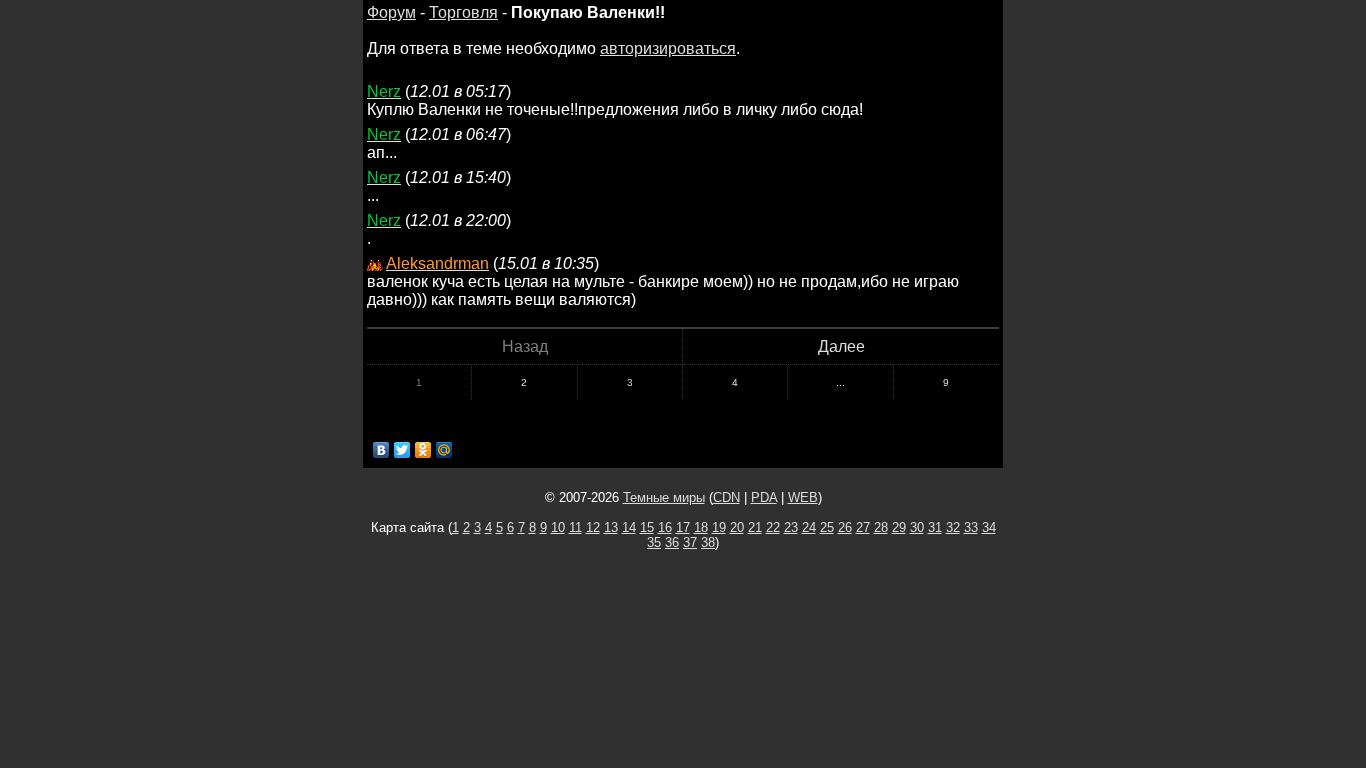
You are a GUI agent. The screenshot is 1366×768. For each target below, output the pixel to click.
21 (755, 527)
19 (719, 527)
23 (791, 527)
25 (827, 527)
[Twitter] (402, 450)
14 (629, 527)
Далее (841, 346)
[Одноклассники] (423, 450)
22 (773, 527)
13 (611, 527)
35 (654, 542)
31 (935, 527)
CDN (726, 497)
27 (863, 527)
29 (899, 527)
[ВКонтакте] (381, 450)
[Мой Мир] (444, 450)
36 (672, 542)
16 (665, 527)
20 (737, 527)
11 (575, 527)
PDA (764, 497)
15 (647, 527)
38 (708, 542)
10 (558, 527)
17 (683, 527)
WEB (803, 497)
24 (809, 527)
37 (690, 542)
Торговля (463, 12)
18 (701, 527)
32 (953, 527)
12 (593, 527)
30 (917, 527)
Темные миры (664, 497)
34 (989, 527)
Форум (391, 12)
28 (881, 527)
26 (845, 527)
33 (971, 527)
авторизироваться (668, 48)
